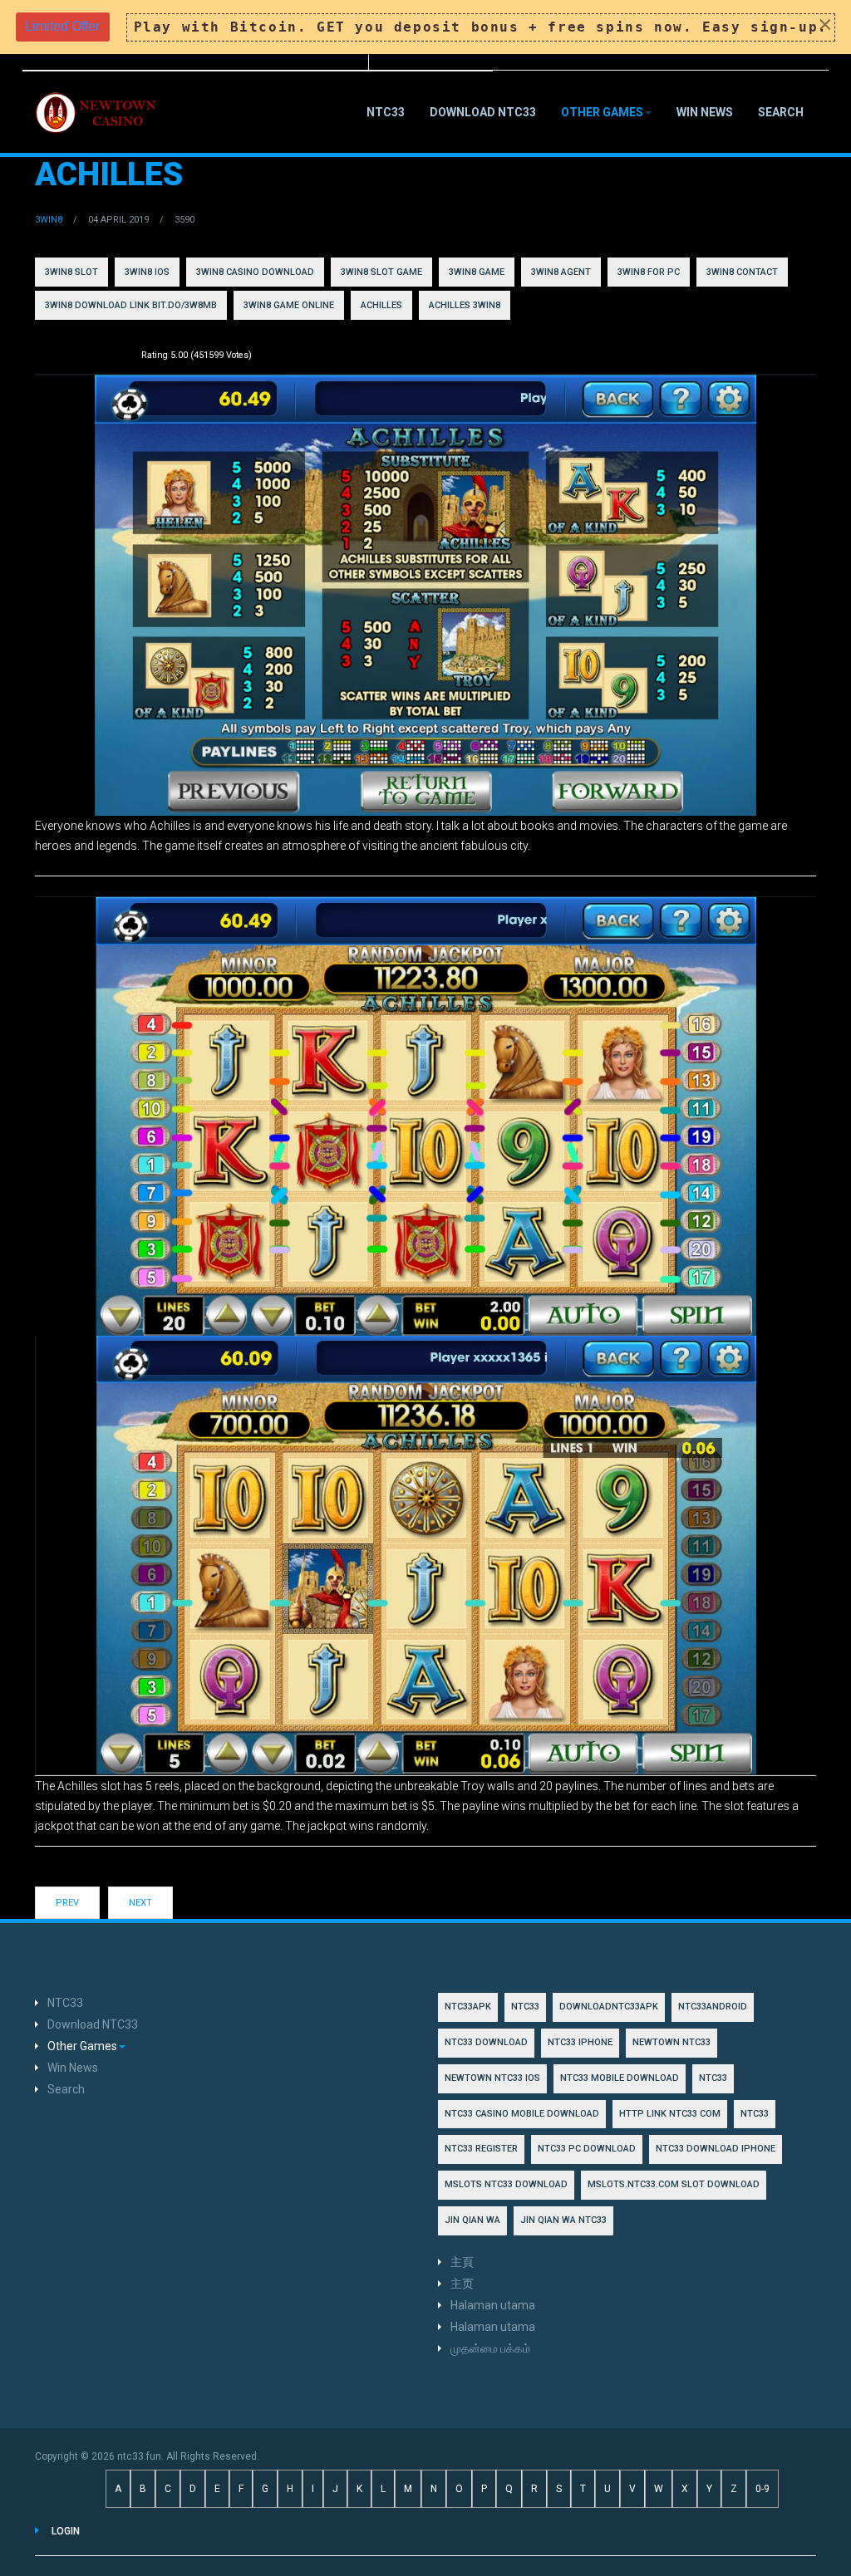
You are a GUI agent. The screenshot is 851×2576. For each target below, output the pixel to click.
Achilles (109, 174)
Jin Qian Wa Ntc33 (563, 2220)
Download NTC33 (483, 112)
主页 (462, 2284)
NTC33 (386, 112)
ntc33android (713, 2007)
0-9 (762, 2489)
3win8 (49, 220)
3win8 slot (71, 272)
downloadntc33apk (609, 2007)
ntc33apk (468, 2007)
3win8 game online (289, 305)
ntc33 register (481, 2149)
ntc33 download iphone (716, 2149)
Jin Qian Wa (472, 2220)
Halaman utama (493, 2305)
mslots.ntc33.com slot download (674, 2184)
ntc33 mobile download (620, 2078)
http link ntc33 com (670, 2114)
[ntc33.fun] (97, 113)
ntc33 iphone (580, 2042)
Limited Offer (62, 26)
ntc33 (713, 2078)
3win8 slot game (381, 272)
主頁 (462, 2262)
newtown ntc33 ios (492, 2078)
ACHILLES (381, 305)
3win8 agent (561, 272)
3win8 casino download (255, 272)
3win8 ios (147, 272)
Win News (705, 112)
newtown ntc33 (671, 2042)
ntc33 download (486, 2042)
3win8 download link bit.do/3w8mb (131, 305)
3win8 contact (742, 272)
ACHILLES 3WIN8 (465, 305)
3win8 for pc (649, 272)
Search (781, 112)
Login (66, 2531)
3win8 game (477, 272)
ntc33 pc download (587, 2149)
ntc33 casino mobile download (522, 2114)
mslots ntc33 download (506, 2184)
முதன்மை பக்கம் (490, 2348)
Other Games (602, 112)
